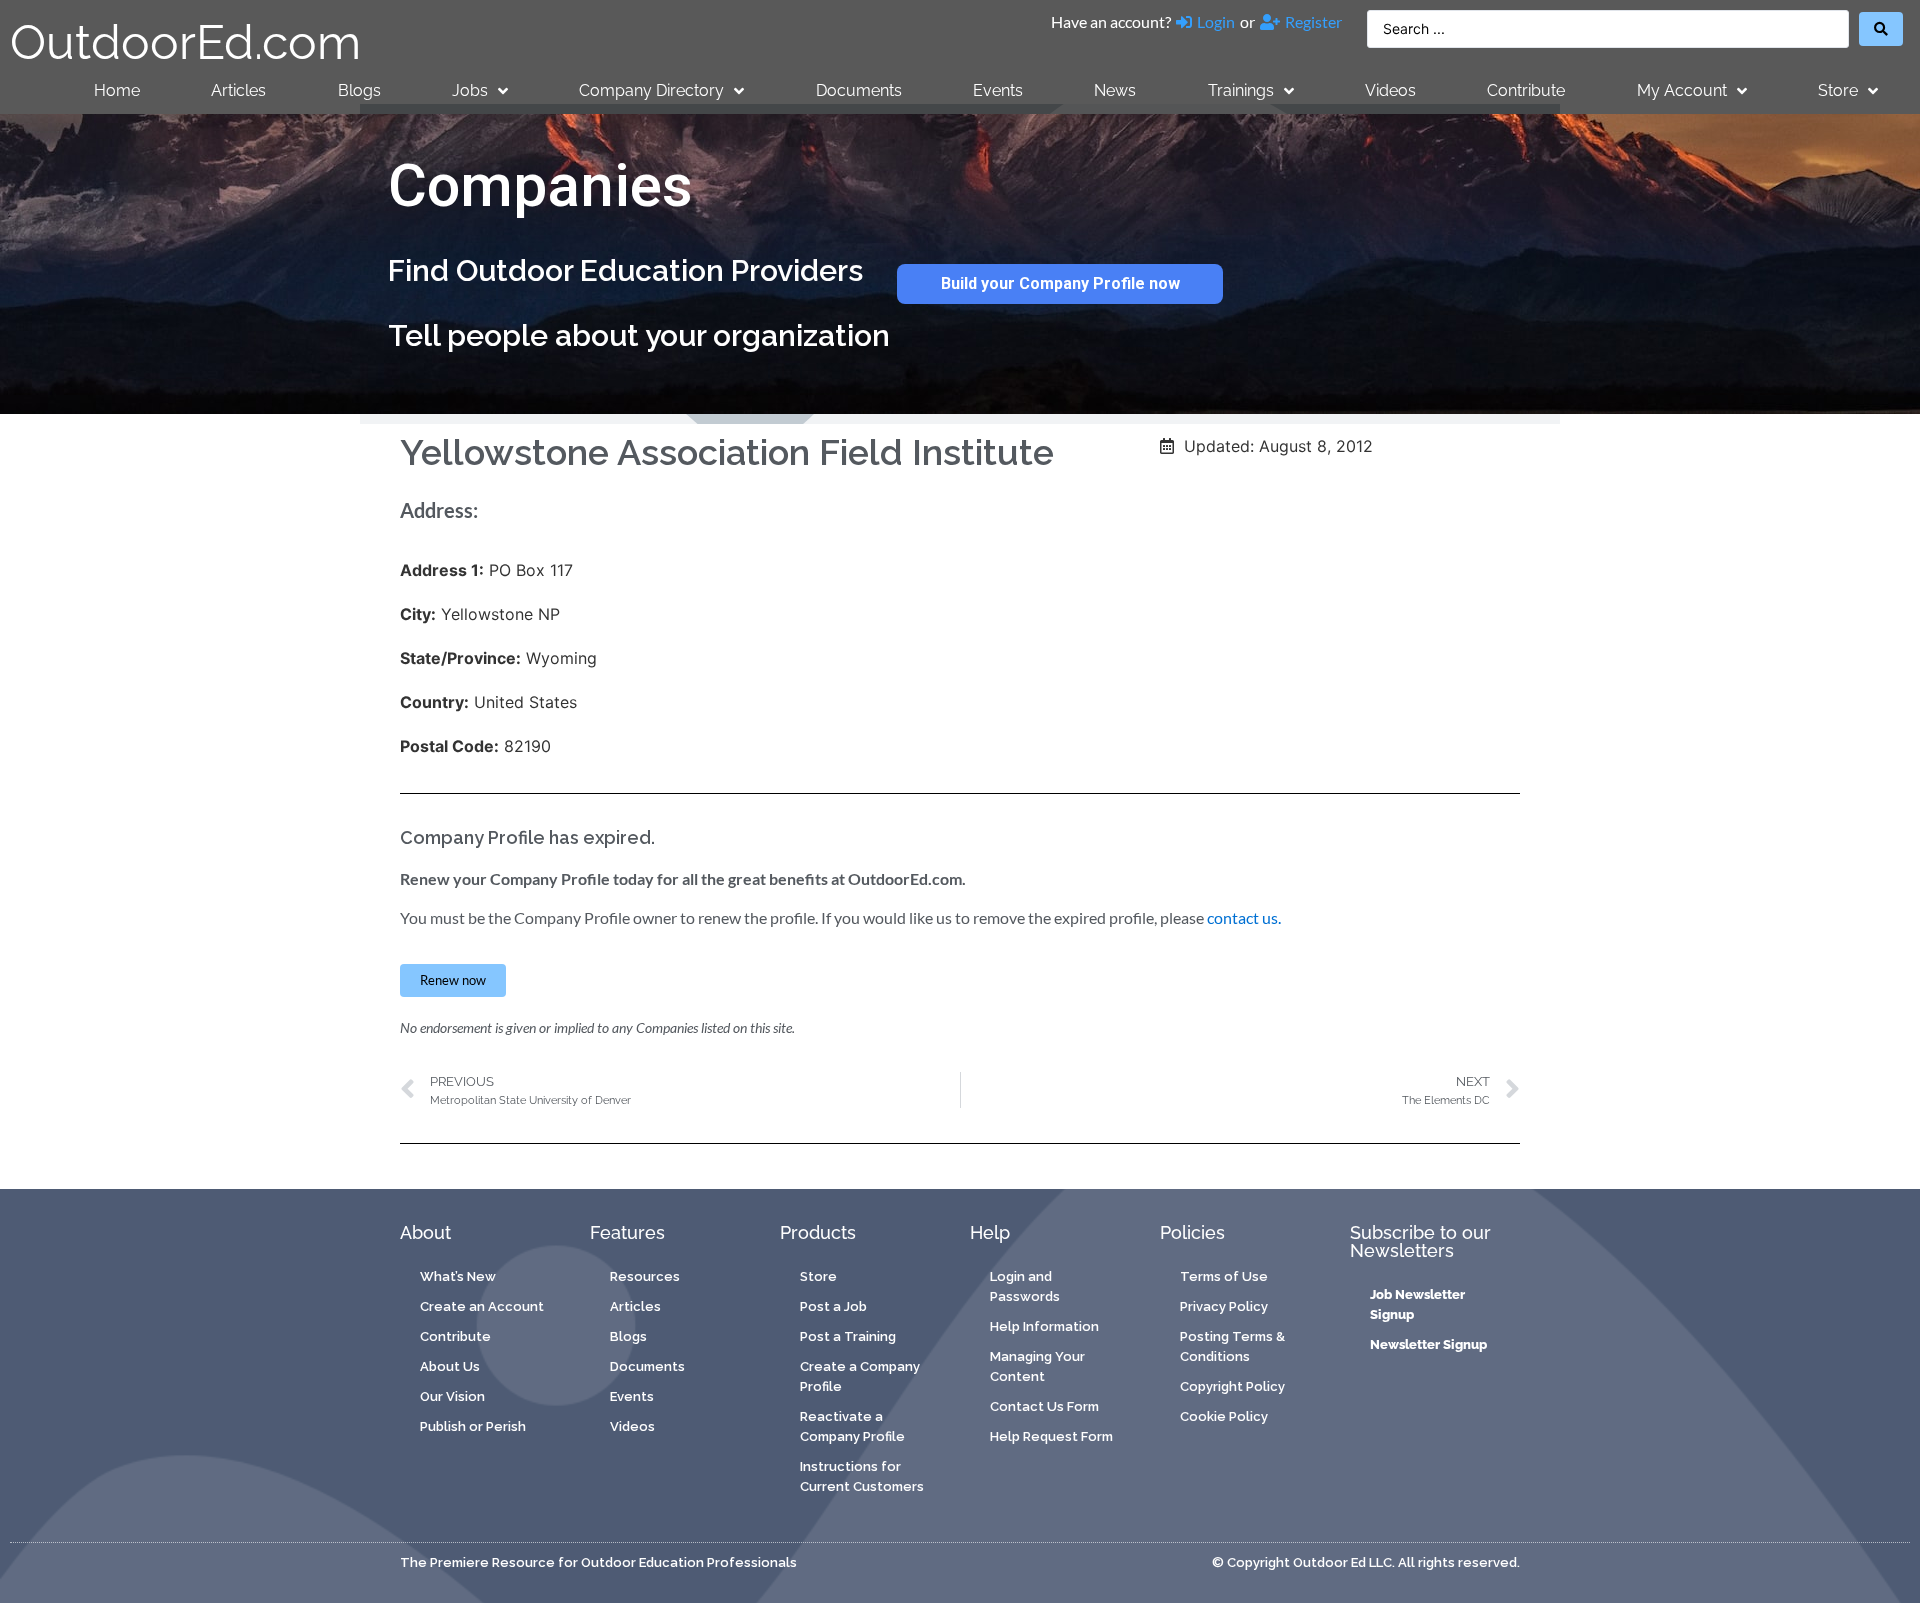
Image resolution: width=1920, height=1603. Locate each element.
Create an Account (482, 1306)
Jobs (470, 90)
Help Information (1044, 1326)
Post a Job (833, 1306)
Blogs (359, 90)
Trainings (1241, 90)
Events (998, 90)
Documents (859, 90)
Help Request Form (1051, 1436)
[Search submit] (1881, 29)
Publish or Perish (473, 1426)
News (1115, 90)
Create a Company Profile (860, 1376)
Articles (238, 90)
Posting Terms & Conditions (1232, 1346)
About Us (450, 1366)
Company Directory (651, 90)
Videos (1390, 90)
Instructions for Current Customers (862, 1476)
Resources (645, 1276)
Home (117, 90)
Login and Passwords (1025, 1286)
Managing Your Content (1037, 1366)
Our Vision (452, 1396)
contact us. (1244, 917)
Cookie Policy (1224, 1416)
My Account (1682, 90)
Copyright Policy (1232, 1386)
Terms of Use (1224, 1276)
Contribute (1526, 90)
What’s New (458, 1276)
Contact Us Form (1044, 1406)
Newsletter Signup (1428, 1344)
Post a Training (848, 1336)
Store (1838, 90)
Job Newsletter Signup (1417, 1304)
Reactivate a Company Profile (852, 1426)
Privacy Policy (1224, 1306)
